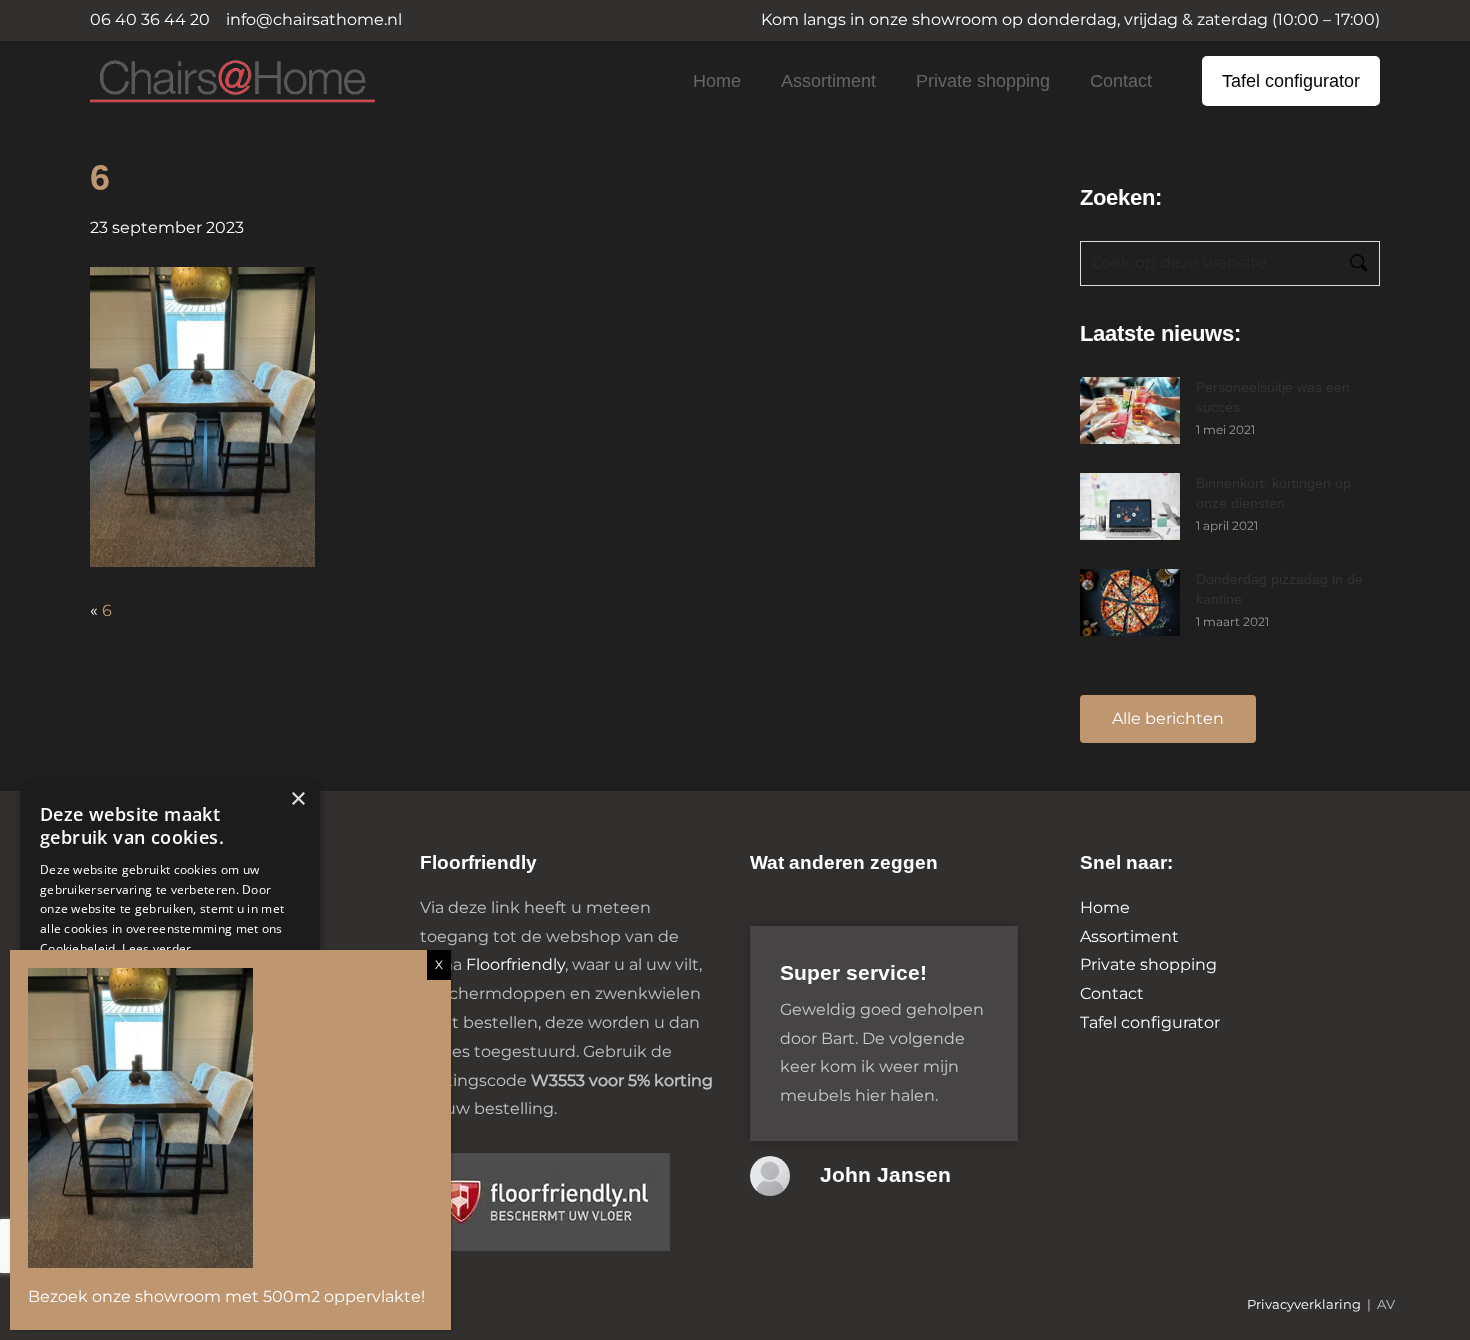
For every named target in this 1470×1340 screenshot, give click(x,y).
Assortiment (828, 81)
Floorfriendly (515, 964)
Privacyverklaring (1304, 1304)
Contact (1121, 81)
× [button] (297, 799)
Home (717, 81)
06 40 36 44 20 (150, 19)
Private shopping (983, 81)
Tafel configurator (1291, 81)
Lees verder (156, 948)
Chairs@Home (199, 82)
